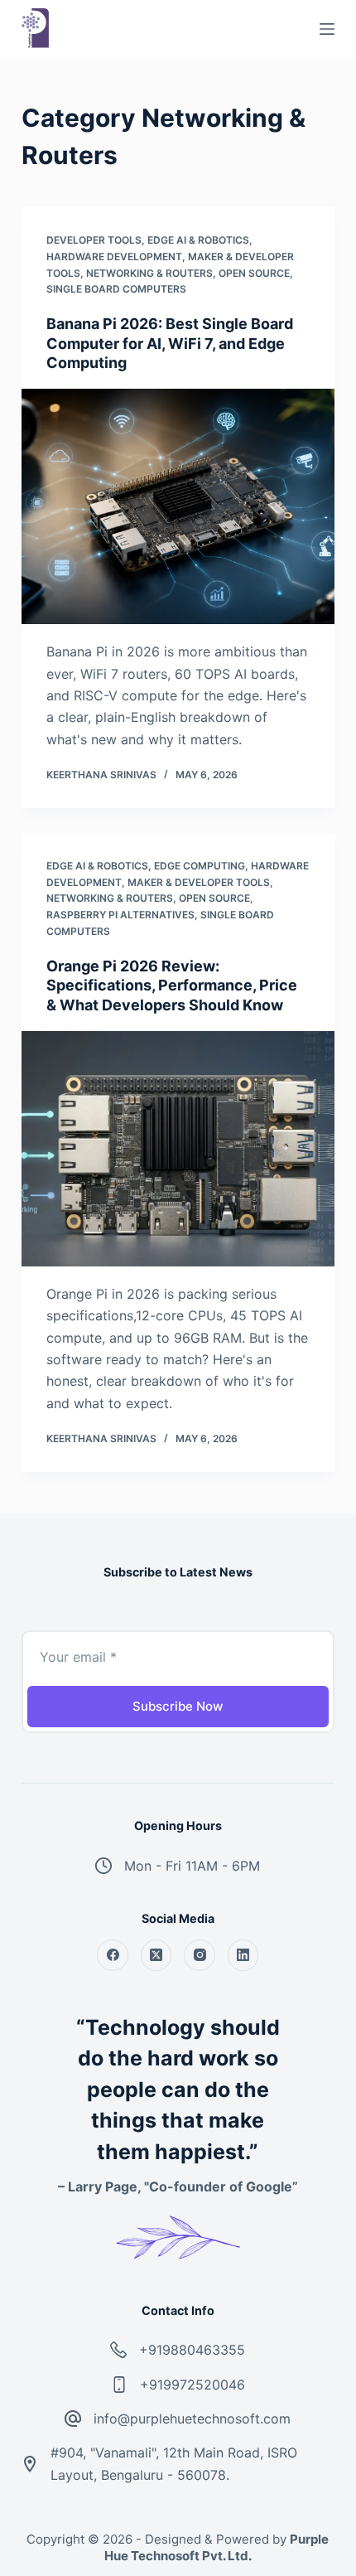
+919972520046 (192, 2385)
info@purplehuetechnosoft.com (192, 2419)
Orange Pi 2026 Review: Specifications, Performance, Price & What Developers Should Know (172, 985)
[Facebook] (113, 1955)
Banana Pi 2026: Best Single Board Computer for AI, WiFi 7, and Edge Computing (170, 343)
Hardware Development (114, 257)
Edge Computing (200, 866)
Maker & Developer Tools (199, 882)
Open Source (254, 273)
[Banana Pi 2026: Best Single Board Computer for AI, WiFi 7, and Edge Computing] (178, 506)
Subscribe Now (178, 1706)
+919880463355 (192, 2350)
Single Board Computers (116, 289)
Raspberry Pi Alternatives (120, 915)
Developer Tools (94, 240)
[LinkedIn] (243, 1955)
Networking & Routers (149, 273)
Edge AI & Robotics (198, 240)
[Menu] (327, 29)
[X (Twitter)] (156, 1955)
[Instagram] (200, 1955)
